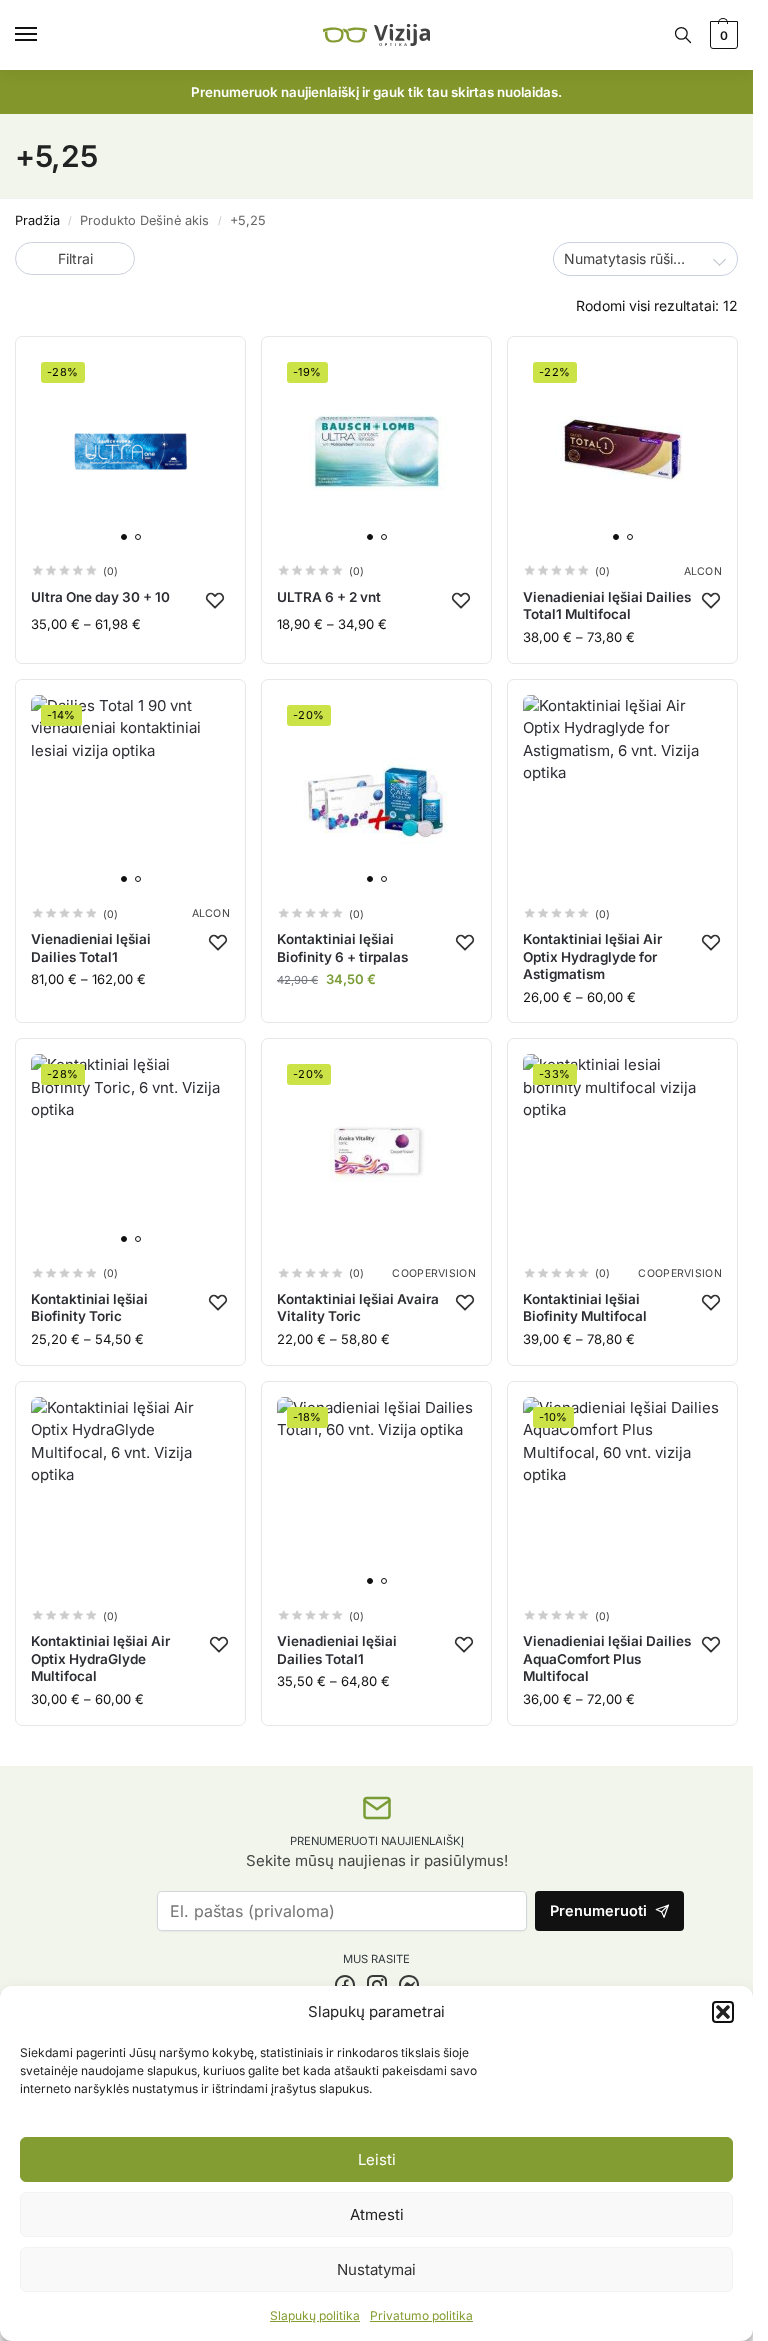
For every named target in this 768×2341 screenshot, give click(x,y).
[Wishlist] (215, 600)
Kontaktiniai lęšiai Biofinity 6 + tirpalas (342, 948)
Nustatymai (376, 2269)
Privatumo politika (421, 2315)
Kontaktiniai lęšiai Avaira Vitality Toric (358, 1308)
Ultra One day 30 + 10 (100, 597)
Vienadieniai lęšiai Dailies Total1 (91, 948)
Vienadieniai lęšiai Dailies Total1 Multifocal (607, 606)
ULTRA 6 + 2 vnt (329, 597)
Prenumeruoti (598, 1911)
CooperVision (434, 1274)
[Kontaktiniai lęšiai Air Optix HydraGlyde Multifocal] (130, 1496)
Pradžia (37, 220)
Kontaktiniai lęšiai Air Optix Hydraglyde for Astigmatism (592, 956)
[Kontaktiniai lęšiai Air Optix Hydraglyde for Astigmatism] (622, 794)
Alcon (703, 572)
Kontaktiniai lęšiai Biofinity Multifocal (585, 1308)
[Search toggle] (683, 35)
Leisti (377, 2159)
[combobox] (645, 259)
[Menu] (45, 35)
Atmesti (377, 2214)
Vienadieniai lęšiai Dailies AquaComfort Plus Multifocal (607, 1658)
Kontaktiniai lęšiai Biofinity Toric (89, 1308)
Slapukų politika (315, 2315)
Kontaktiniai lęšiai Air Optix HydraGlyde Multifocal (100, 1658)
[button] (723, 2012)
